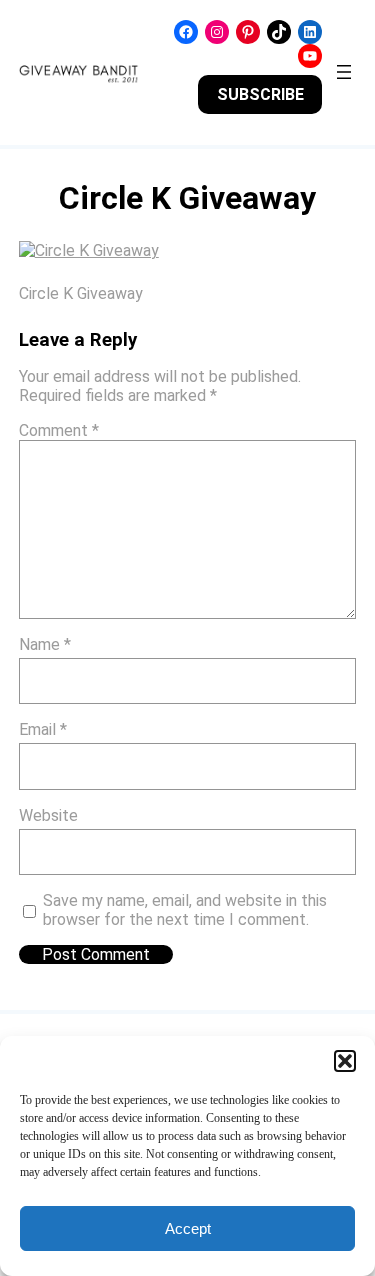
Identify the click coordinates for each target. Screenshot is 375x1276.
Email (43, 729)
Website (48, 815)
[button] (345, 1061)
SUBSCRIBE (260, 94)
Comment (59, 430)
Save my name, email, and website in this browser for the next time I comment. (185, 910)
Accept (188, 1228)
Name (45, 644)
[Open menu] (344, 72)
